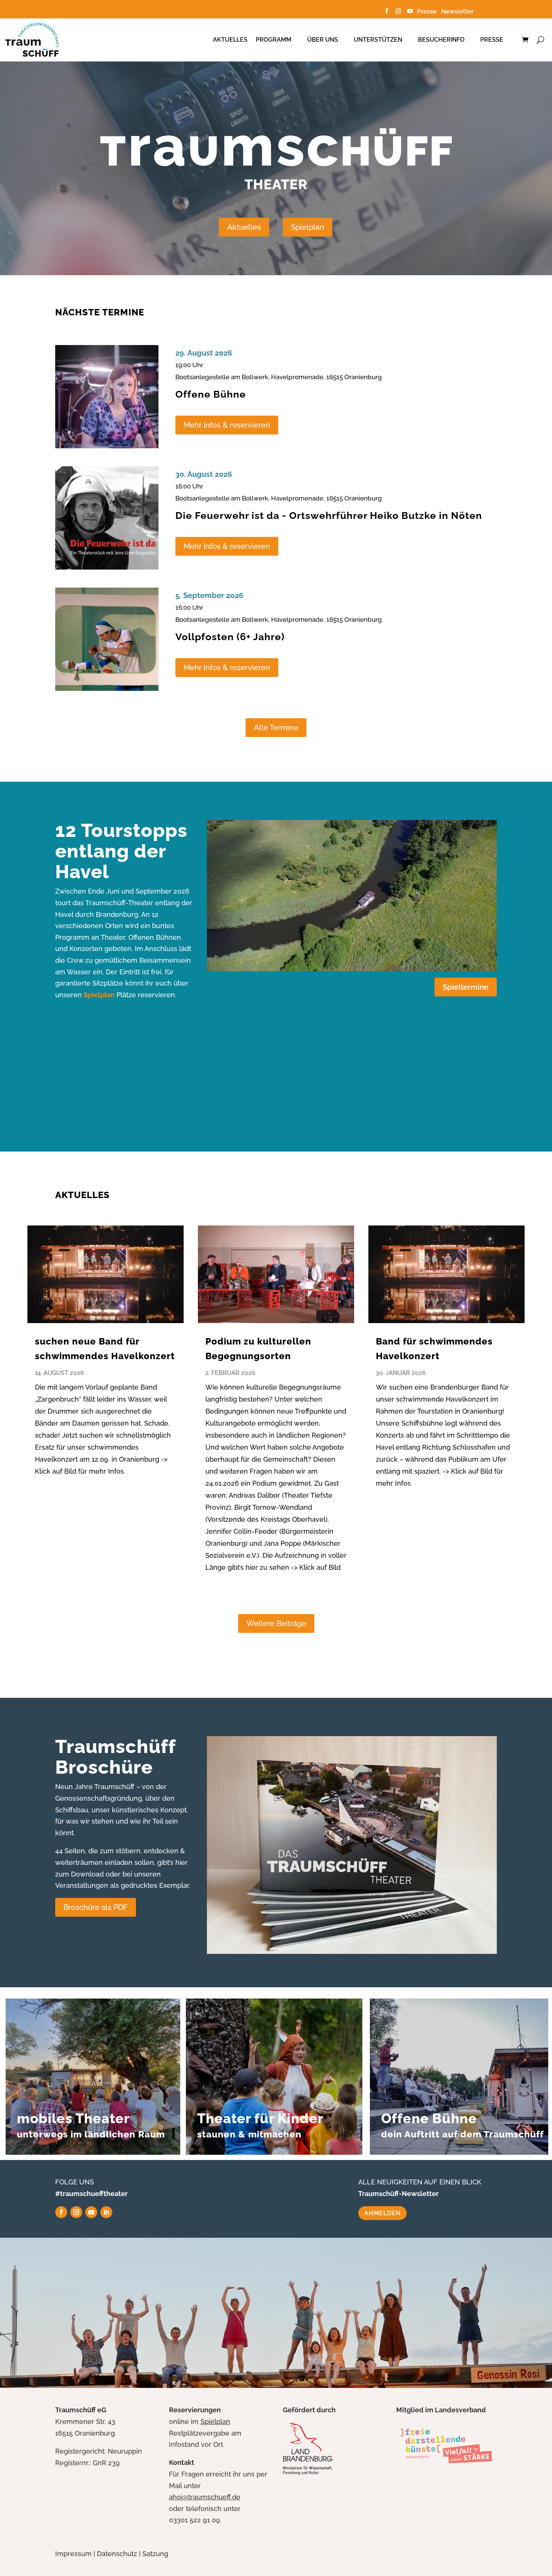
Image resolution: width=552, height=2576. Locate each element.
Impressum (73, 2554)
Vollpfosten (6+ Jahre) (230, 637)
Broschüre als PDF (96, 1907)
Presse (428, 11)
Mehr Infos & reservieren (227, 425)
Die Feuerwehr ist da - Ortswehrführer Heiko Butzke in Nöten (329, 516)
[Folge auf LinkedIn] (106, 2212)
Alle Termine (276, 728)
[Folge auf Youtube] (91, 2212)
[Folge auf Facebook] (61, 2212)
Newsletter (457, 11)
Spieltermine (466, 987)
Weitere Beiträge (276, 1623)
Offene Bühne (211, 394)
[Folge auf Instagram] (76, 2212)
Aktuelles (230, 40)
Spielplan (308, 227)
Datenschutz (117, 2554)
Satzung (155, 2554)
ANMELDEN (382, 2213)
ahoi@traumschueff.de (205, 2497)
